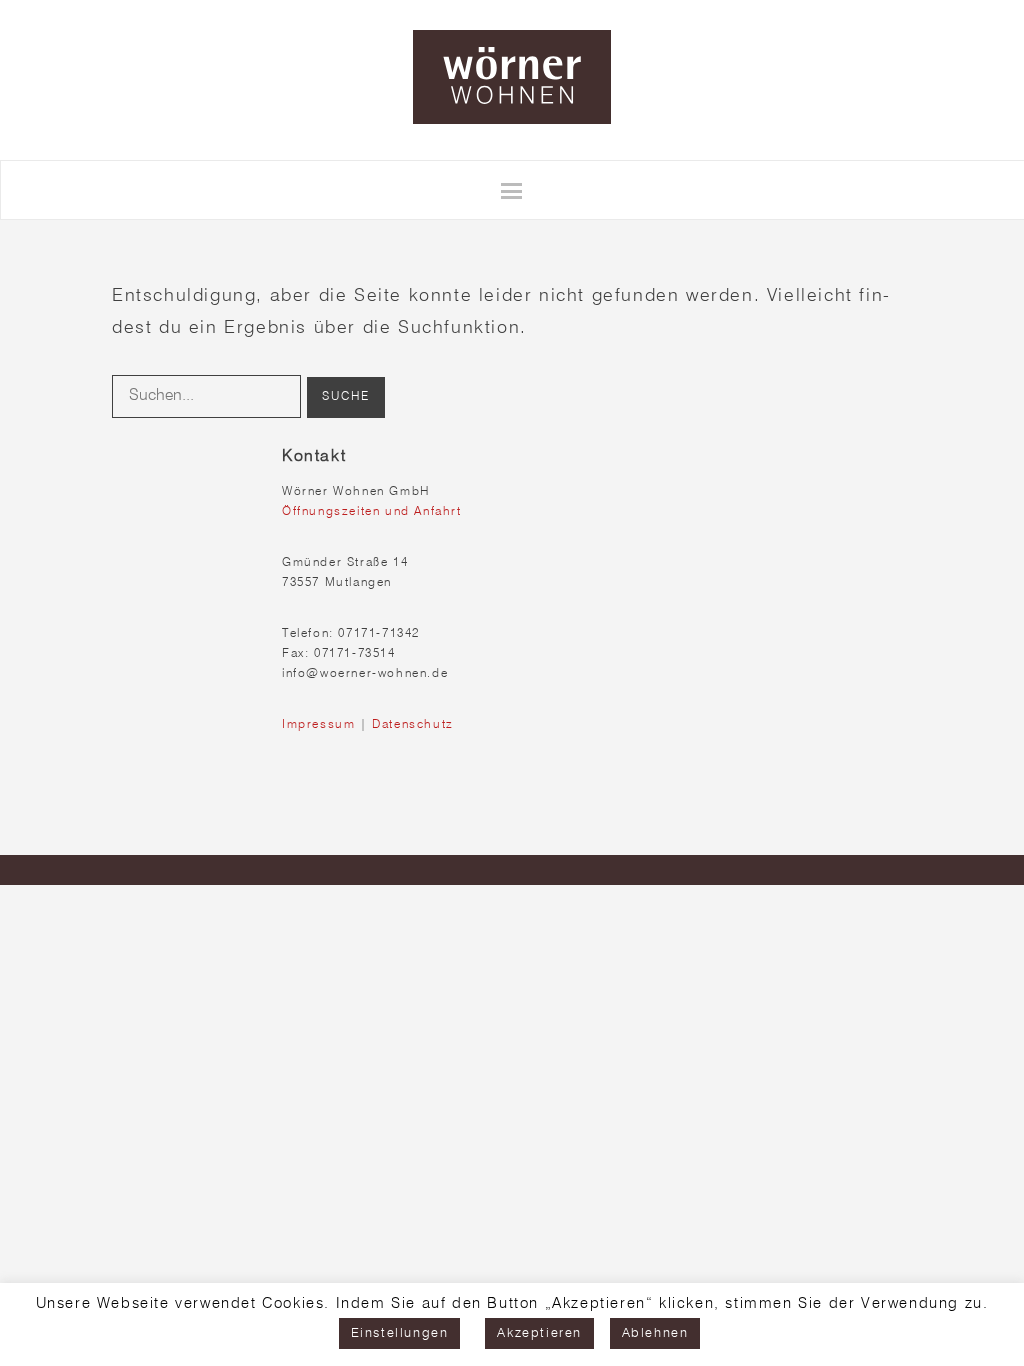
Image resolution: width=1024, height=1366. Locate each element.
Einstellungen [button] (400, 1333)
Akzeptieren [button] (539, 1333)
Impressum (318, 725)
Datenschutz (413, 725)
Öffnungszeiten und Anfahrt (372, 512)
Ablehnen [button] (655, 1333)
